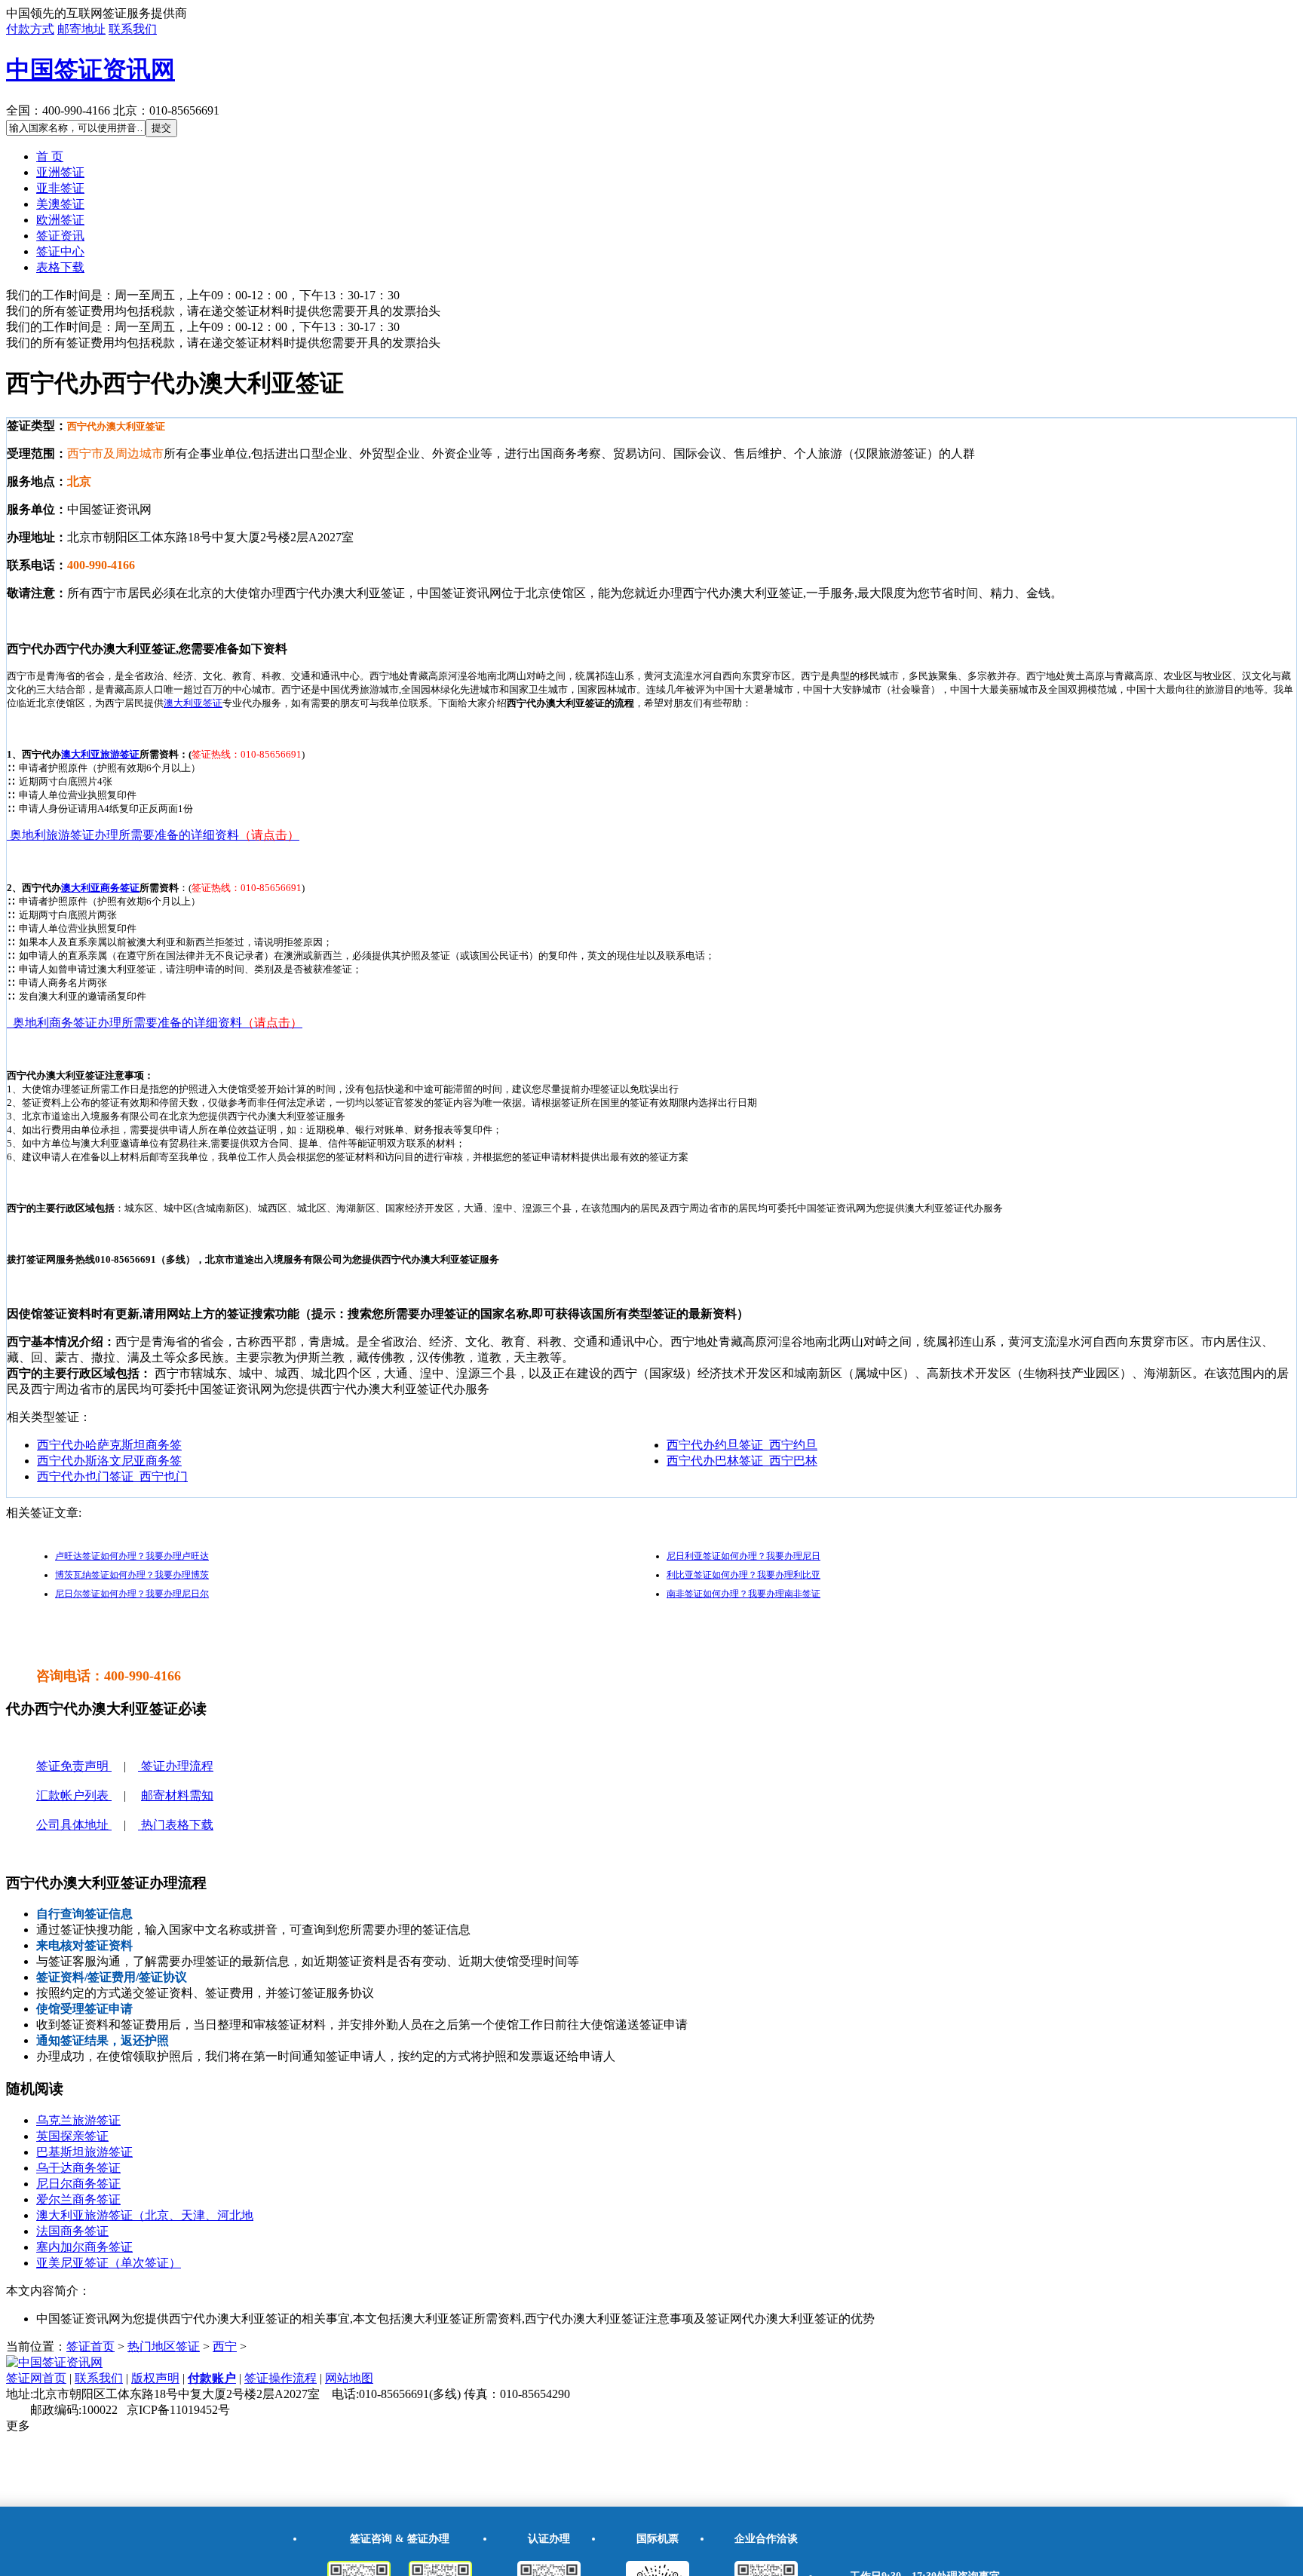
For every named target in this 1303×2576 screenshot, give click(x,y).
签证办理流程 (176, 1766)
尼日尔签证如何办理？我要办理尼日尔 (132, 1594)
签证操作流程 (281, 2378)
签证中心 (60, 251)
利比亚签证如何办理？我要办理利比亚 (743, 1575)
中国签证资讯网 (90, 69)
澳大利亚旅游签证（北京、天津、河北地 (145, 2215)
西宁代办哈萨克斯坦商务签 (109, 1445)
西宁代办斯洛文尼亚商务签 (109, 1461)
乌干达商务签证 (78, 2168)
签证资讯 (60, 236)
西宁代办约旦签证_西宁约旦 (742, 1445)
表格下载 (60, 267)
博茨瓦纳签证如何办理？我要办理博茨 (132, 1575)
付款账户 (212, 2378)
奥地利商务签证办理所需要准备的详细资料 (155, 1023)
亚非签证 (60, 188)
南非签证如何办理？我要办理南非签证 (743, 1594)
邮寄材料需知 (177, 1795)
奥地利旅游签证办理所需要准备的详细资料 (153, 835)
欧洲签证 (60, 220)
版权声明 (155, 2378)
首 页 (50, 156)
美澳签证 (60, 204)
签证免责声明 (74, 1766)
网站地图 (349, 2378)
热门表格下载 (176, 1825)
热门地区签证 (164, 2346)
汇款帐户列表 (74, 1795)
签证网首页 (36, 2378)
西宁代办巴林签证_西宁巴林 (742, 1461)
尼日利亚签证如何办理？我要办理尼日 (743, 1556)
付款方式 (30, 29)
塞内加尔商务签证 (84, 2247)
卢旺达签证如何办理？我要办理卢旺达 (132, 1556)
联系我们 (133, 29)
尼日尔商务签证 (78, 2184)
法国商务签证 (72, 2231)
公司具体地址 (74, 1825)
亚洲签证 (60, 172)
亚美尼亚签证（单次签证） (109, 2263)
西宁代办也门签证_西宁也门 (112, 1476)
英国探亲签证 (72, 2136)
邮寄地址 (81, 29)
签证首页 (90, 2346)
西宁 (225, 2346)
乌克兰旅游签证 (78, 2120)
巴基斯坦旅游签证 (84, 2152)
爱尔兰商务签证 (78, 2199)
